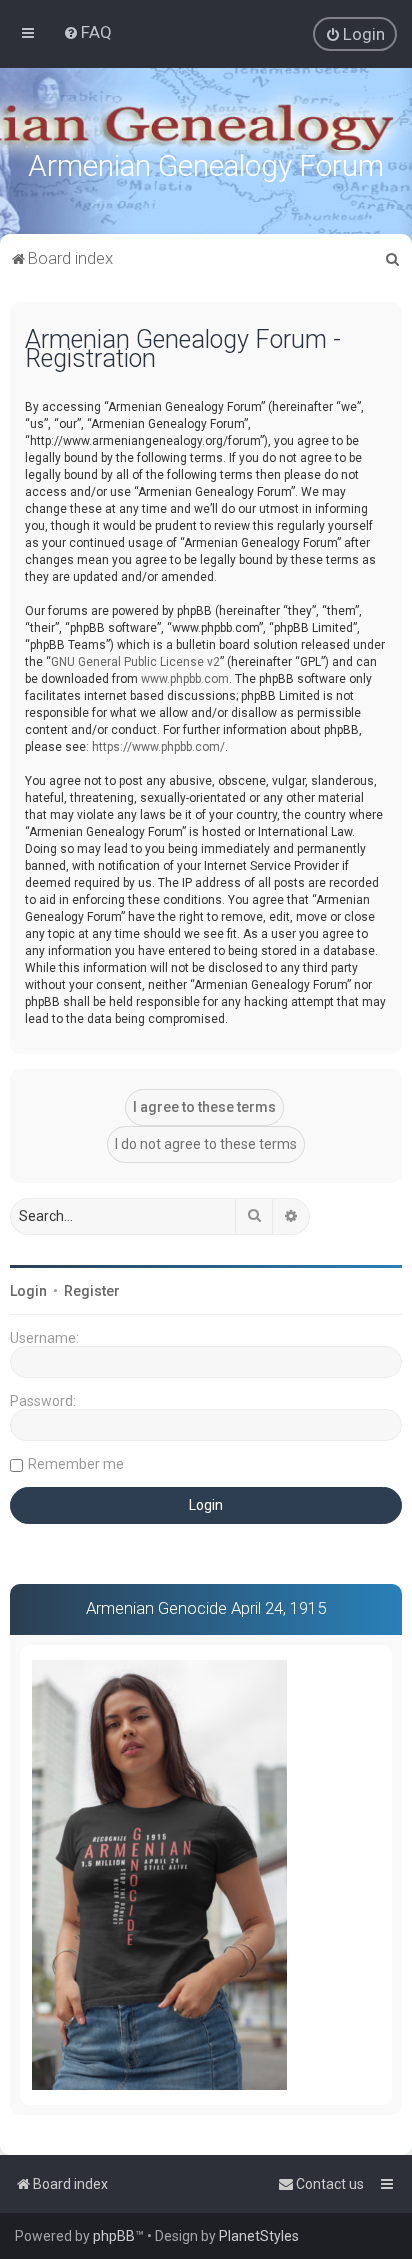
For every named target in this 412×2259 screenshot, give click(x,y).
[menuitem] (87, 32)
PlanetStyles (259, 2236)
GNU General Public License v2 (135, 662)
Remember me (76, 1464)
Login (28, 1291)
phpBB (114, 2236)
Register (92, 1291)
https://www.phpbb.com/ (158, 747)
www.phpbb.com (185, 679)
